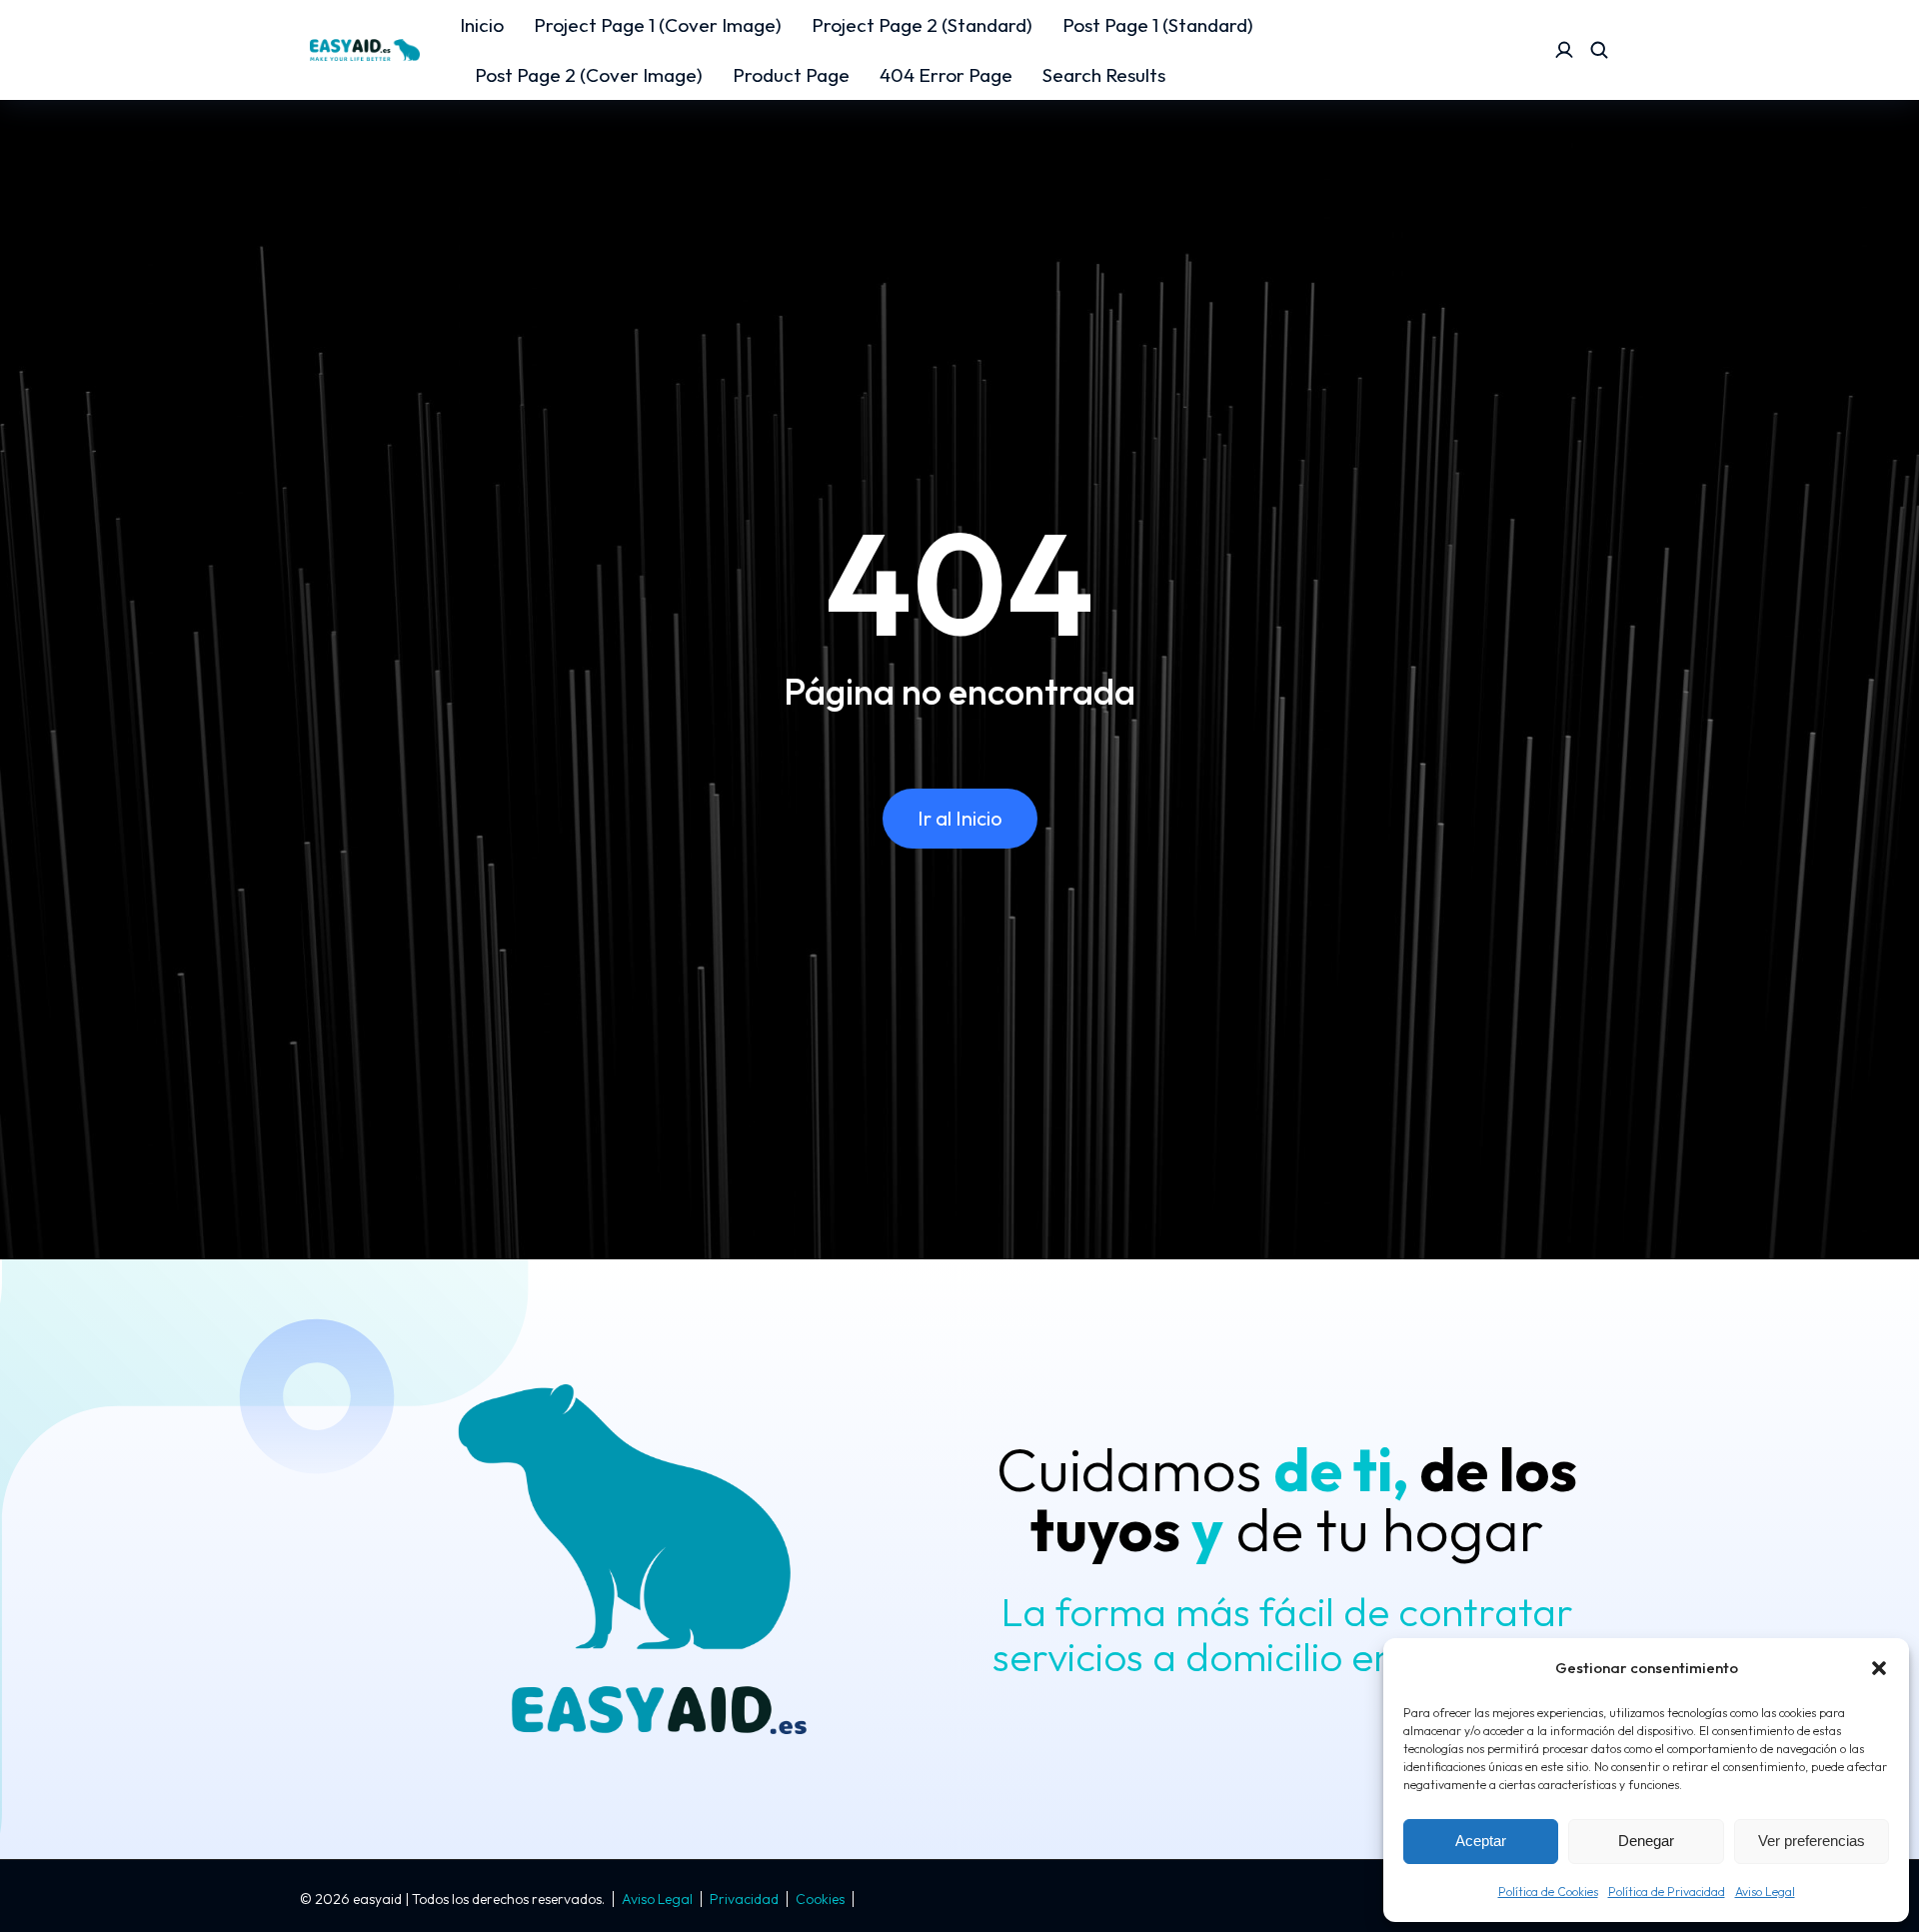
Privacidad (744, 1899)
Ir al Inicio (960, 818)
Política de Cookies (1548, 1892)
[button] (1879, 1668)
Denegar (1646, 1841)
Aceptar (1481, 1841)
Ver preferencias (1812, 1841)
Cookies (820, 1899)
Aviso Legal (1765, 1892)
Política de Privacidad (1667, 1892)
